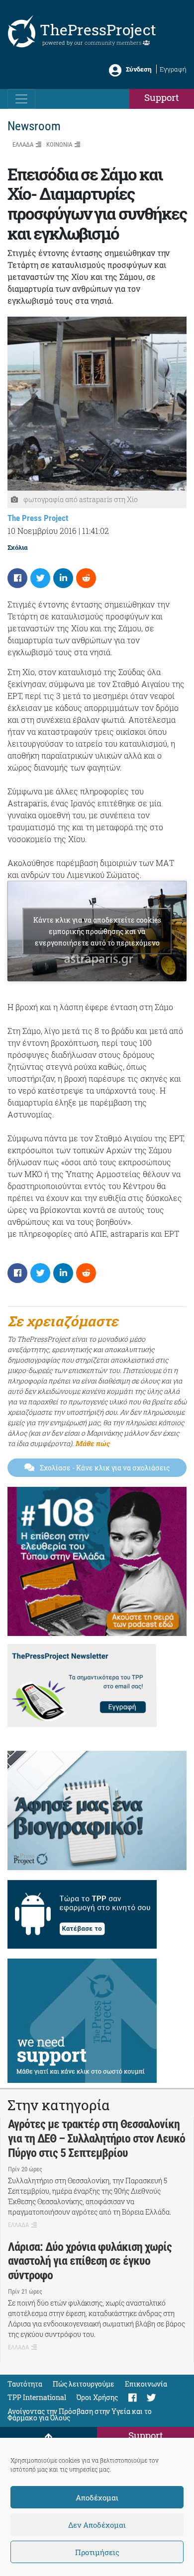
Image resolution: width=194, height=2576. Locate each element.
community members (114, 43)
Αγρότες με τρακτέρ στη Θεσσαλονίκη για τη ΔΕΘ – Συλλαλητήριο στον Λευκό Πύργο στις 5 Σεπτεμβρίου (97, 2139)
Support (162, 97)
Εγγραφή (173, 69)
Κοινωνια (59, 144)
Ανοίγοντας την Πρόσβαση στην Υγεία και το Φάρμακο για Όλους (80, 2414)
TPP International (37, 2397)
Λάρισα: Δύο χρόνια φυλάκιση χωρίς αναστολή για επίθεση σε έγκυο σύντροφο (90, 2261)
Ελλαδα (23, 144)
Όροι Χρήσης (97, 2397)
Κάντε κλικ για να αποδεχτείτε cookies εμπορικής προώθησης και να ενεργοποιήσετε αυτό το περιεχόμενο (97, 931)
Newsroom (34, 126)
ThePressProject (98, 30)
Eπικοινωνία (146, 2384)
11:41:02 (96, 531)
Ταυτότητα (25, 2384)
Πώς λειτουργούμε (84, 2384)
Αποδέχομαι (97, 2497)
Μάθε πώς (92, 1443)
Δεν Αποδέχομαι (97, 2525)
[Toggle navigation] (21, 99)
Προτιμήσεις (97, 2552)
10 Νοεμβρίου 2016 (42, 531)
